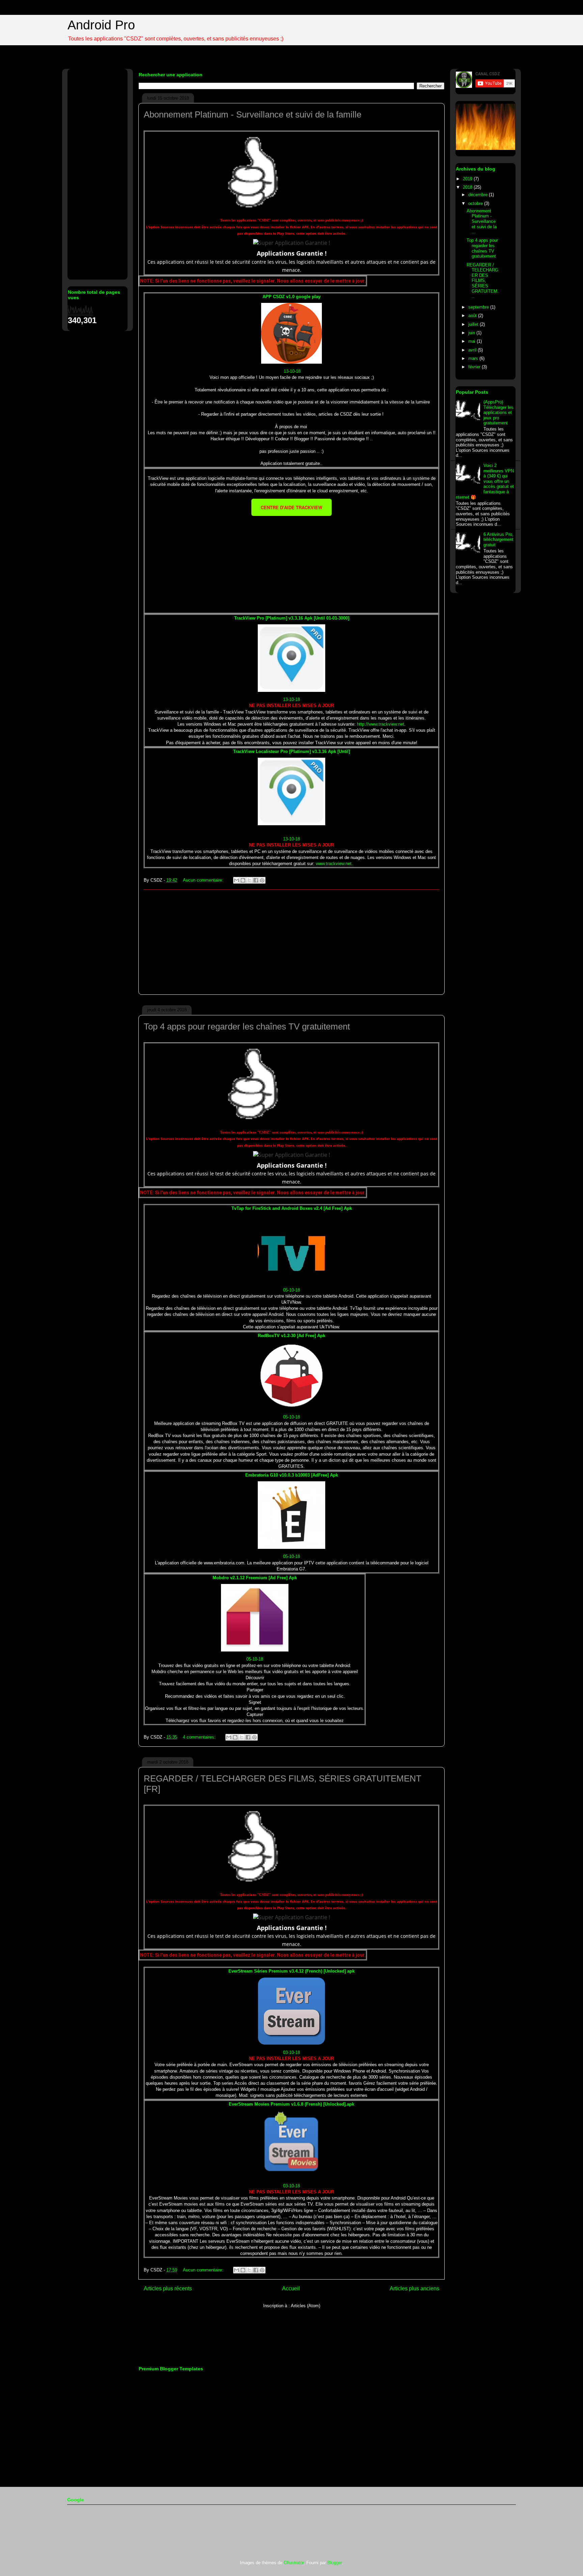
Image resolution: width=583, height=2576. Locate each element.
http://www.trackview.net (381, 724)
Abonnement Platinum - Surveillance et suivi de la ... (482, 221)
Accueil (291, 2288)
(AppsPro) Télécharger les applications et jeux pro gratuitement (498, 412)
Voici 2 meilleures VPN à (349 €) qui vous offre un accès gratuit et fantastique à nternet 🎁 (485, 481)
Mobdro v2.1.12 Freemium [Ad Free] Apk (255, 1578)
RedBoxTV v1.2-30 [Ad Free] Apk (291, 1336)
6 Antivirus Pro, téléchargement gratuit (498, 540)
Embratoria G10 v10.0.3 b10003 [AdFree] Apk (292, 1475)
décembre (479, 195)
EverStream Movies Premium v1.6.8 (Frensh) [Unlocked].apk (291, 2104)
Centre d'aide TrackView (291, 507)
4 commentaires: (200, 1737)
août (473, 316)
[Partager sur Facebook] (256, 880)
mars (474, 358)
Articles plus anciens (414, 2288)
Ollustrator (294, 2563)
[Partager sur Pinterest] (262, 880)
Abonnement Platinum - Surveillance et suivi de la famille (253, 114)
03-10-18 (291, 2052)
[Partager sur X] (249, 880)
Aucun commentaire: (204, 880)
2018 (468, 187)
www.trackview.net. (334, 864)
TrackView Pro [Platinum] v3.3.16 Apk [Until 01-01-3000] (292, 618)
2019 (468, 179)
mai (473, 341)
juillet (474, 324)
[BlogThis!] (243, 880)
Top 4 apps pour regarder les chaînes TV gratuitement (247, 1026)
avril (473, 350)
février (475, 367)
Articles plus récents (168, 2288)
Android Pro (101, 25)
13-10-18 (291, 371)
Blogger (335, 2563)
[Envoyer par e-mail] (237, 880)
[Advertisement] (291, 559)
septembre (479, 307)
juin (472, 333)
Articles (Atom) (306, 2306)
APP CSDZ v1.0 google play (291, 297)
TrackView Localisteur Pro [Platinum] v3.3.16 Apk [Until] (291, 751)
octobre (476, 203)
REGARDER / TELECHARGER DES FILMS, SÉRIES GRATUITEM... (483, 281)
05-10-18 (291, 1290)
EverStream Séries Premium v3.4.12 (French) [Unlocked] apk (291, 1971)
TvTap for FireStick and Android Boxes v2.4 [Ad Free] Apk (292, 1208)
